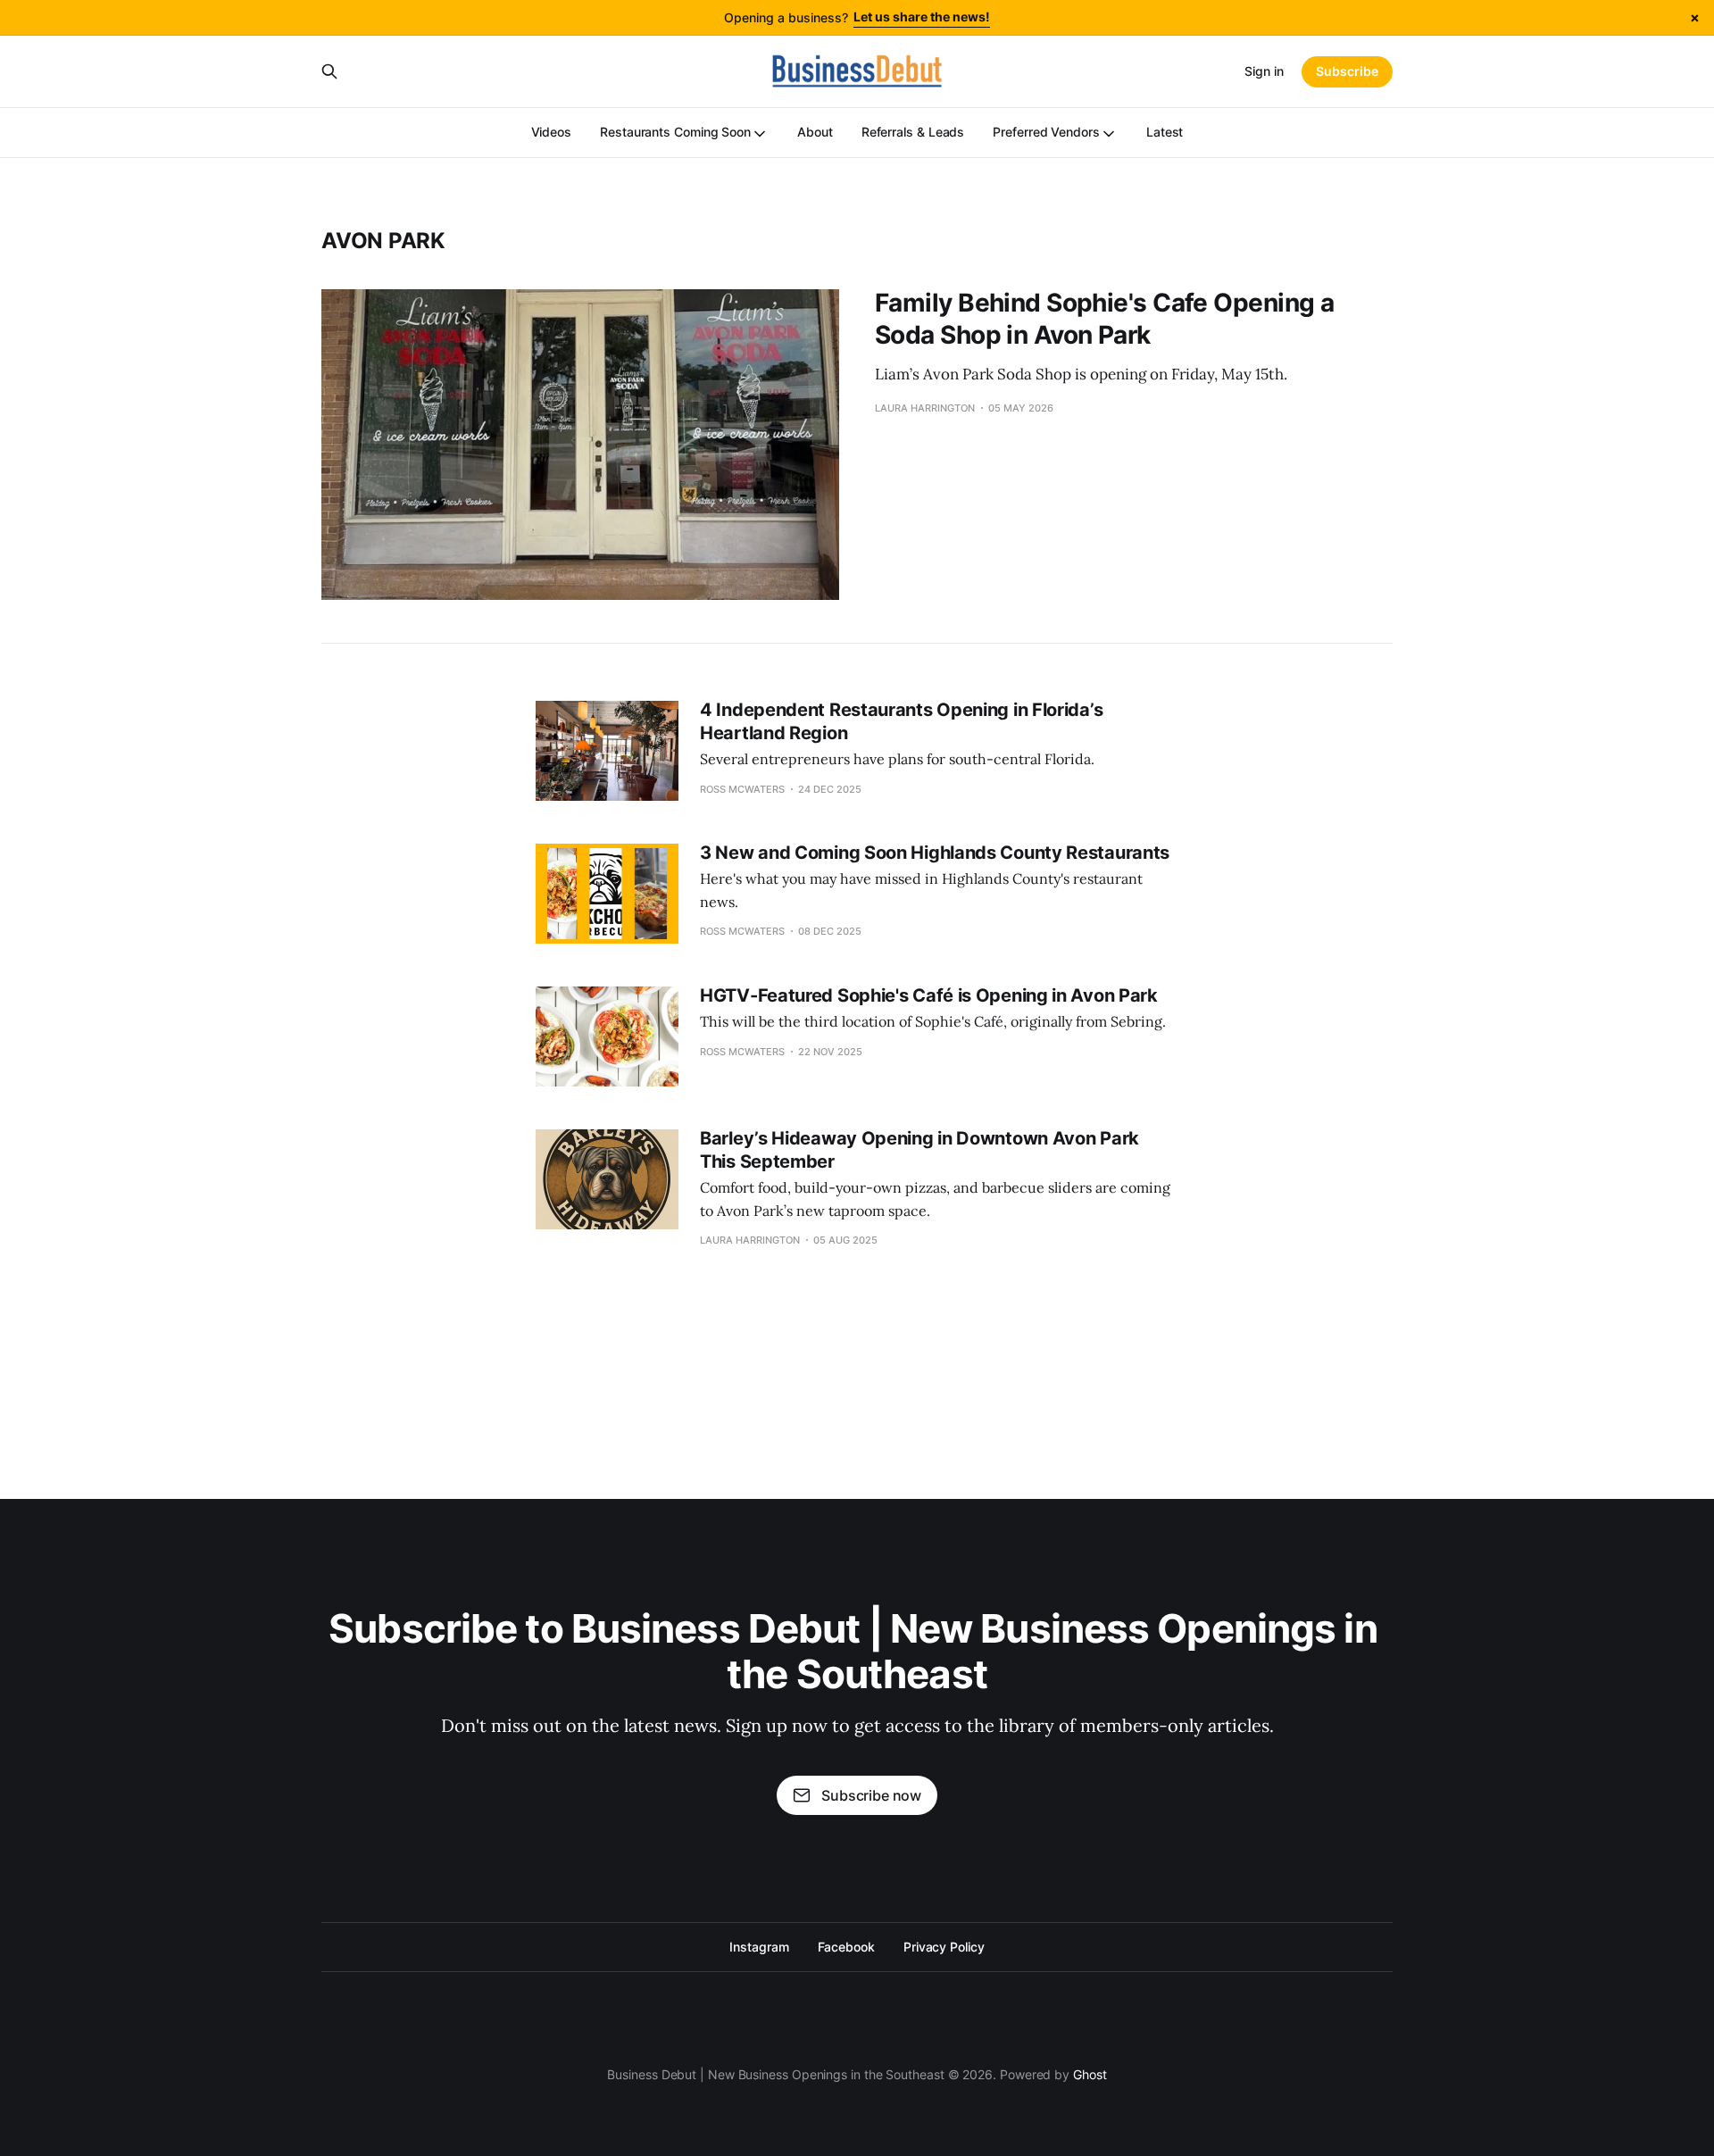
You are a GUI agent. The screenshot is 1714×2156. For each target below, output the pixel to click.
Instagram (759, 1947)
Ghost (1090, 2074)
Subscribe (1347, 71)
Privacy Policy (944, 1947)
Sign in (1264, 71)
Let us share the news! (922, 17)
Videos (552, 132)
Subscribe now (871, 1795)
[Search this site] (329, 71)
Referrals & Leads (913, 132)
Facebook (846, 1947)
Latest (1165, 132)
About (815, 132)
